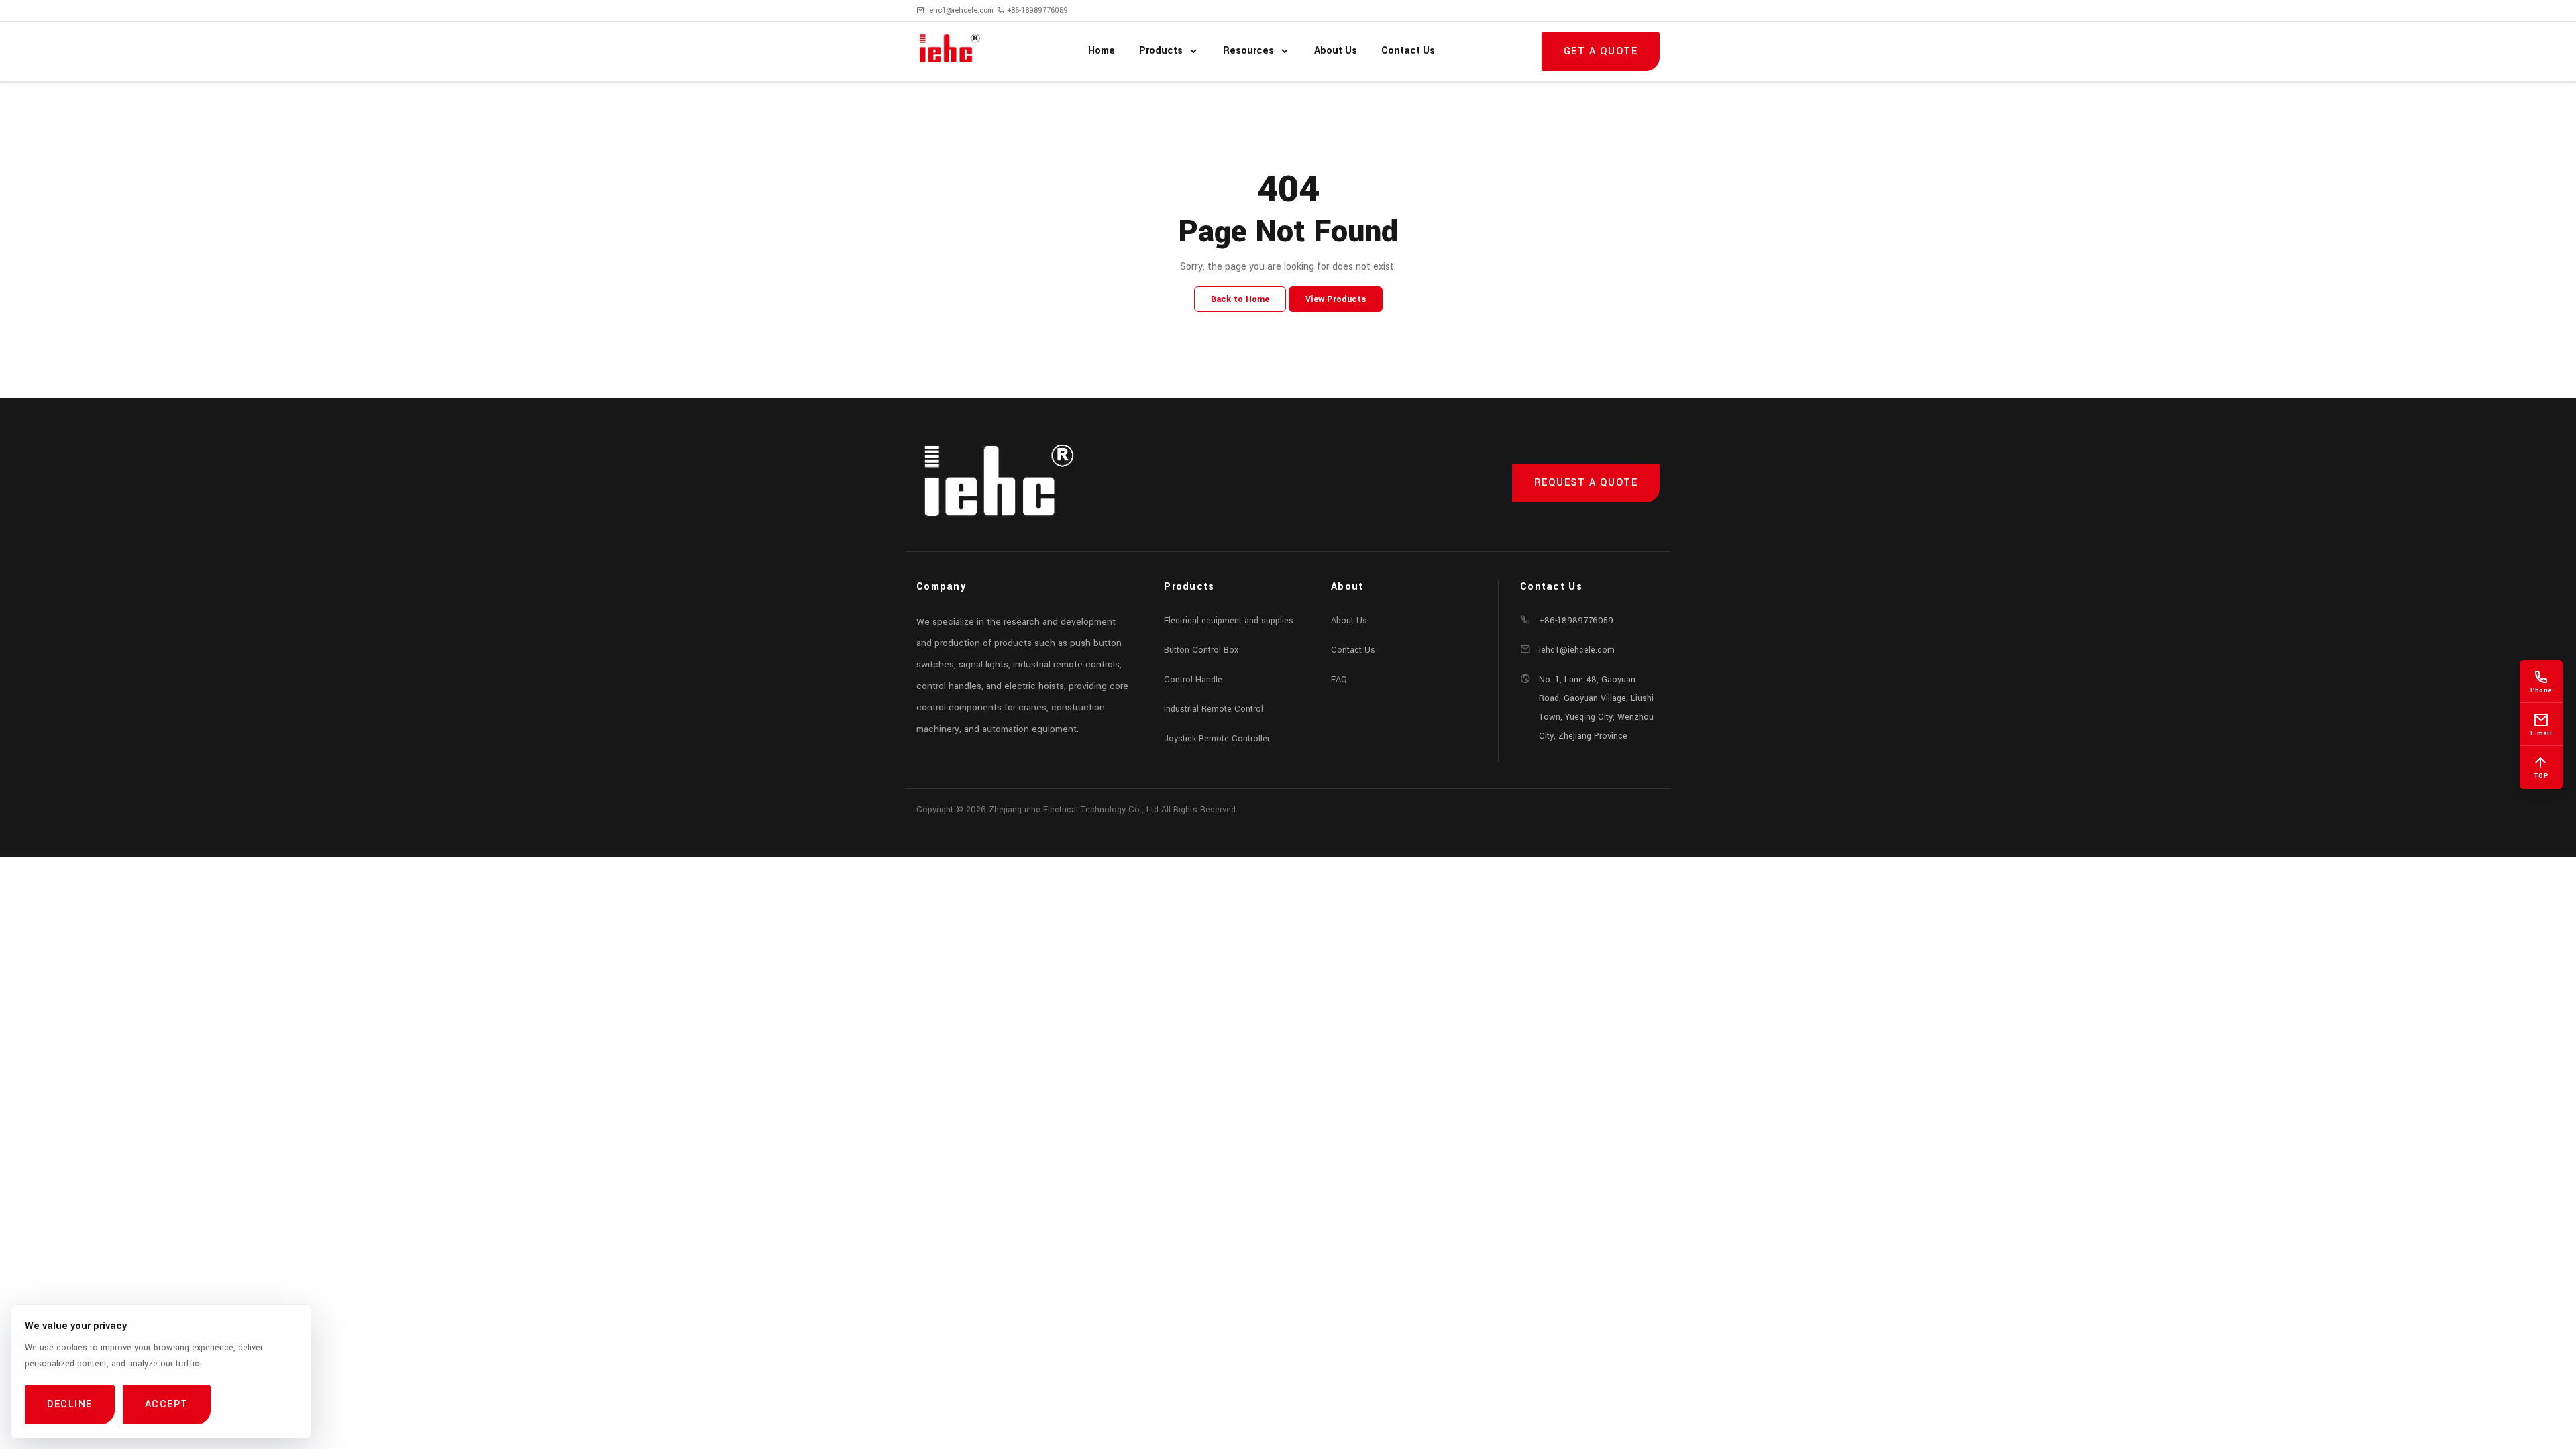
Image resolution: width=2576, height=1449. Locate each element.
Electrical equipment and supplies (1229, 621)
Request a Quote (1586, 483)
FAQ (1339, 680)
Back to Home (1240, 299)
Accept (167, 1404)
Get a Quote (1601, 51)
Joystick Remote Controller (1217, 739)
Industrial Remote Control (1214, 709)
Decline (70, 1404)
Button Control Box (1201, 650)
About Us (1349, 621)
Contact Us (1353, 650)
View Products (1336, 299)
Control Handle (1193, 680)
